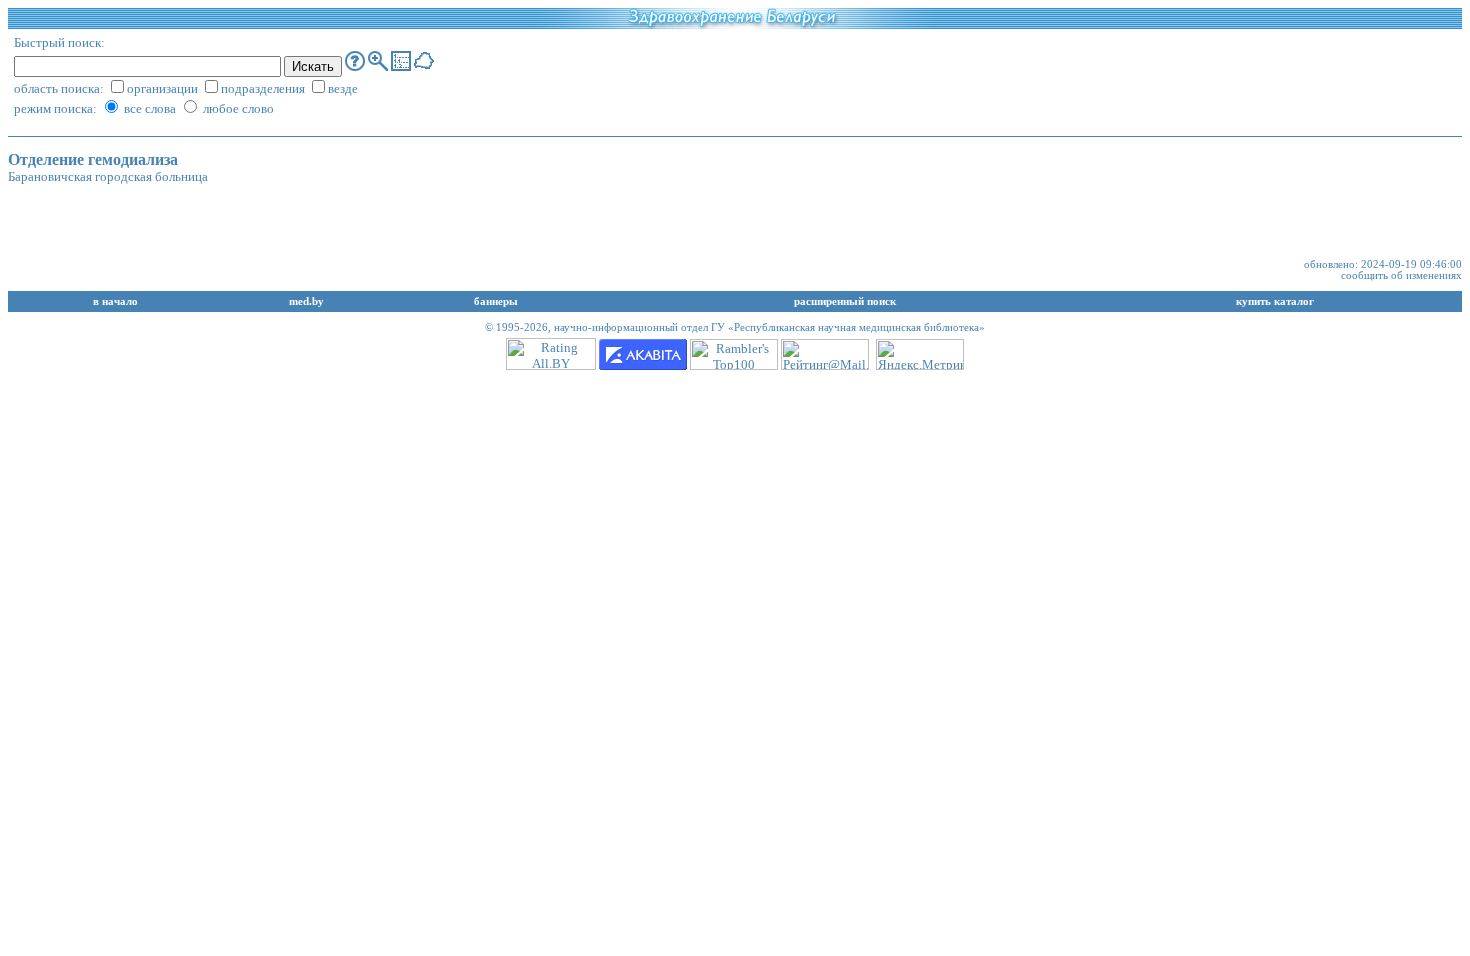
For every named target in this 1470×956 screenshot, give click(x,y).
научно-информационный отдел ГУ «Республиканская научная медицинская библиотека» (769, 327)
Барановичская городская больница (108, 176)
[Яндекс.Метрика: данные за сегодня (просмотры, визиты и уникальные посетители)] (920, 354)
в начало (115, 301)
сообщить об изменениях (1401, 275)
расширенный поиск (845, 301)
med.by (306, 301)
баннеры (496, 301)
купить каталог (1275, 301)
